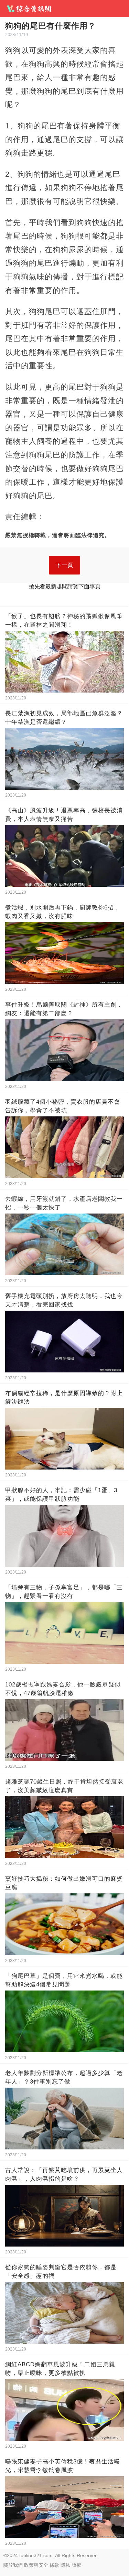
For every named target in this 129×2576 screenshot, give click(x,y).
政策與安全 (36, 2565)
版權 (76, 2565)
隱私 (65, 2565)
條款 (54, 2565)
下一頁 (64, 565)
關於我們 (13, 2565)
